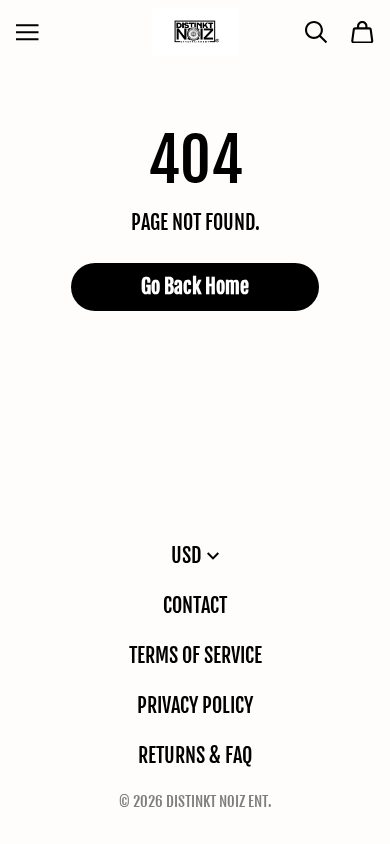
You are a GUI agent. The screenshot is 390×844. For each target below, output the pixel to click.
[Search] (316, 32)
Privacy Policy (195, 705)
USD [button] (186, 555)
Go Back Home (195, 286)
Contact (195, 605)
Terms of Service (195, 655)
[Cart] (362, 32)
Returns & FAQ (195, 755)
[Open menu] (27, 32)
